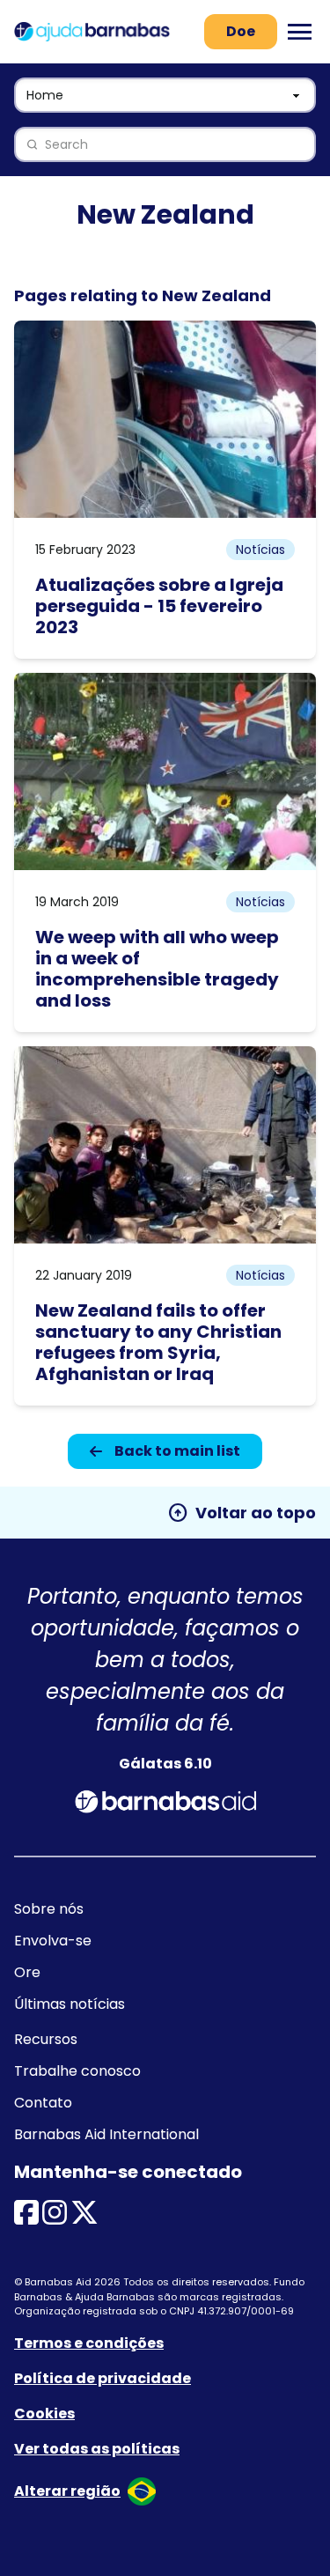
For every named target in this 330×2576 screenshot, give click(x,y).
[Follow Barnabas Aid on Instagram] (55, 2218)
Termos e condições (89, 2343)
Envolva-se (53, 1941)
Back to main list (177, 1451)
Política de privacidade (103, 2378)
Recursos (46, 2039)
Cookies (44, 2414)
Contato (43, 2103)
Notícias (260, 550)
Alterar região (67, 2491)
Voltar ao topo (242, 1513)
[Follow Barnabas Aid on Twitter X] (84, 2218)
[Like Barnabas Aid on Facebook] (26, 2218)
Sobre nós (49, 1909)
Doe (241, 31)
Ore (27, 1972)
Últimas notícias (70, 2004)
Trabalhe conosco (77, 2071)
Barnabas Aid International (106, 2134)
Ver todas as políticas (97, 2449)
